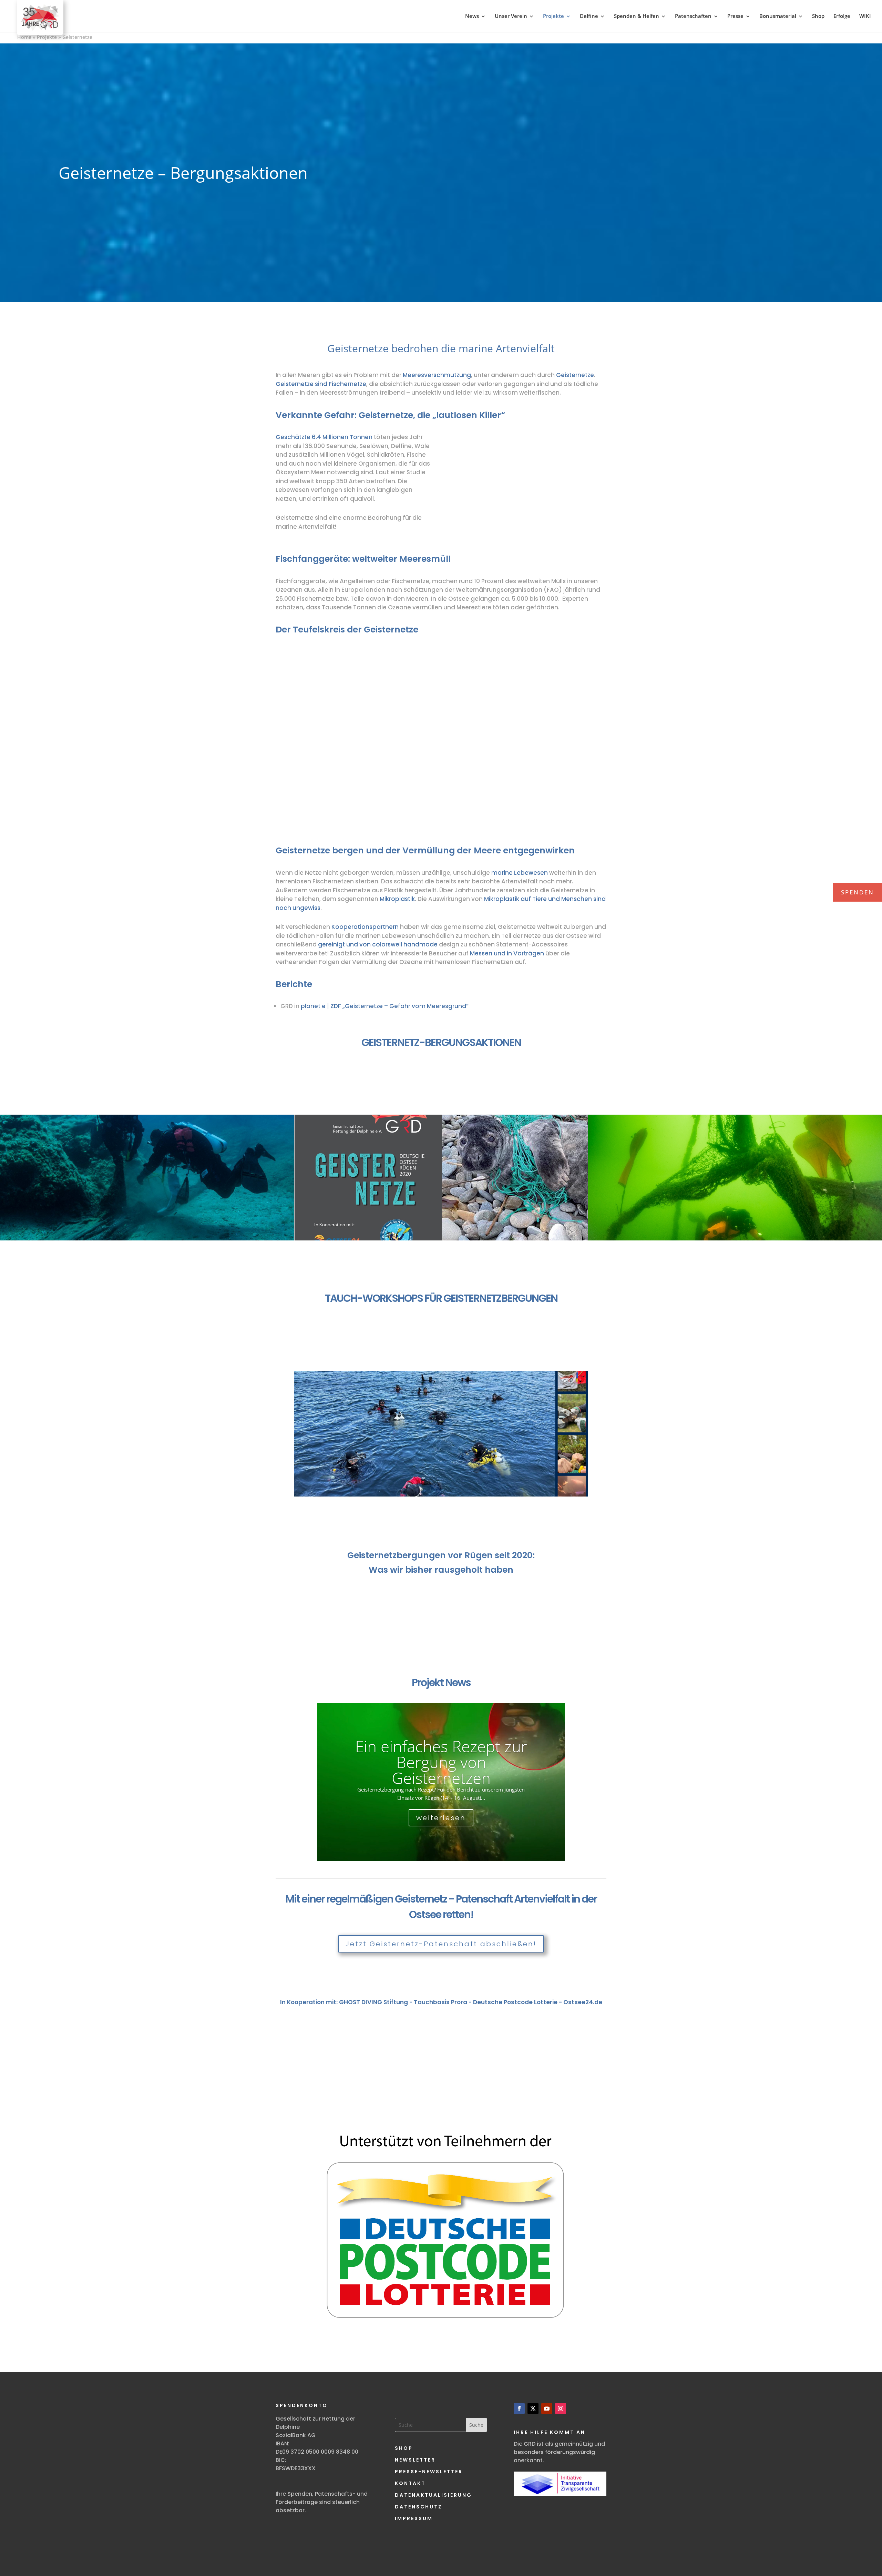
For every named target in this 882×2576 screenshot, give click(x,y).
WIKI (865, 16)
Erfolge (842, 16)
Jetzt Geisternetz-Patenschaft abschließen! (441, 1944)
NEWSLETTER (415, 2460)
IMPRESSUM (414, 2518)
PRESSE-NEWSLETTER (429, 2472)
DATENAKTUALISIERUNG (433, 2495)
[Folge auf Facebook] (519, 2408)
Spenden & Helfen (637, 16)
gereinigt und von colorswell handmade (377, 944)
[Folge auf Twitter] (533, 2408)
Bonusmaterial (778, 16)
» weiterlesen (43, 1217)
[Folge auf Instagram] (561, 2408)
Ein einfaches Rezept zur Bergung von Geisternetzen (441, 1762)
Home (24, 37)
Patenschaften (693, 16)
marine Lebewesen (520, 873)
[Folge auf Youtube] (547, 2408)
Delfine (589, 16)
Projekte (553, 16)
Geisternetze (575, 375)
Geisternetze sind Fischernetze (321, 384)
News (472, 16)
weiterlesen (441, 1818)
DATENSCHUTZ (419, 2507)
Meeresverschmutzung (437, 375)
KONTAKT (410, 2483)
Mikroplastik (397, 899)
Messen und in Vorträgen (506, 953)
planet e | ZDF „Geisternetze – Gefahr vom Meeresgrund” (385, 1006)
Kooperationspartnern (365, 927)
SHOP (404, 2448)
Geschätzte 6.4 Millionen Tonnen (324, 437)
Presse (735, 16)
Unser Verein (511, 16)
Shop (818, 16)
